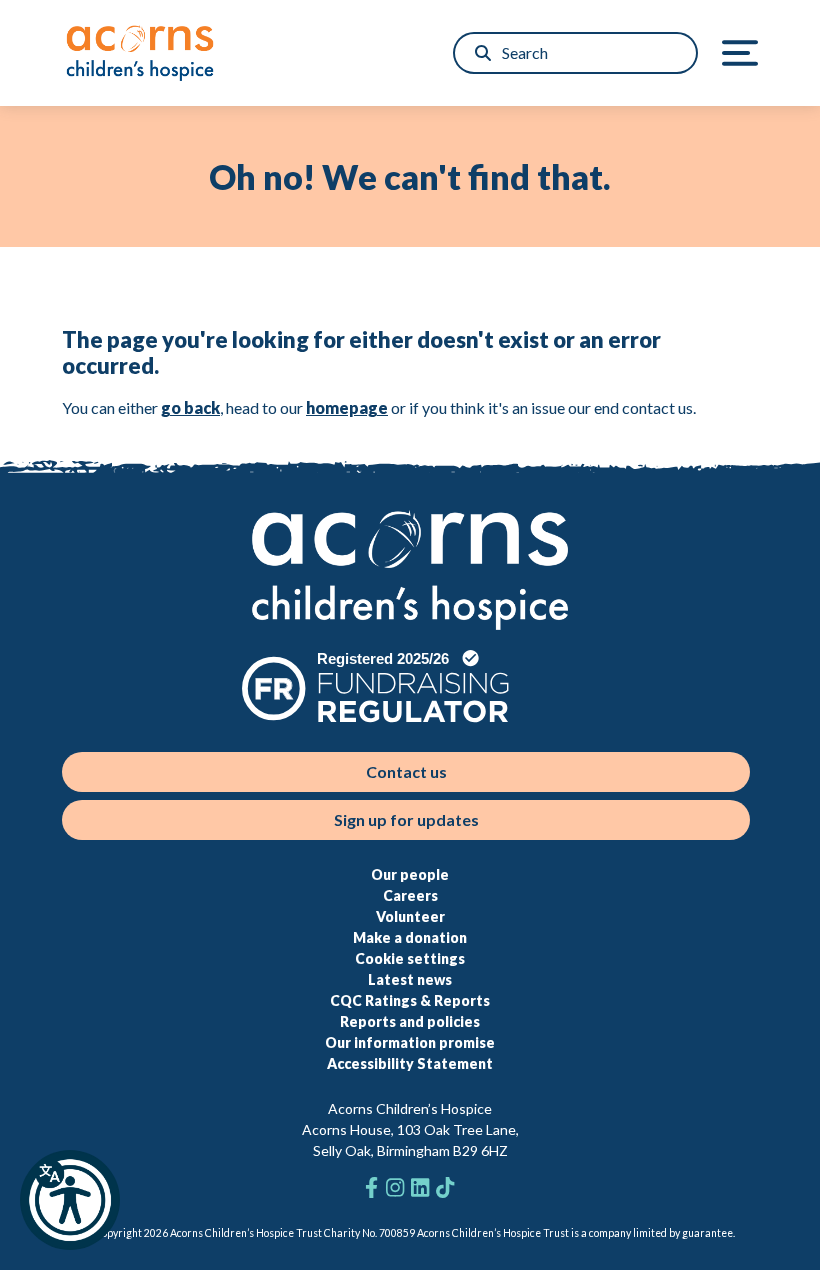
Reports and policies (410, 1021)
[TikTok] (445, 1187)
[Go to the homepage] (140, 50)
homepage (347, 407)
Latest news (410, 979)
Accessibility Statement (410, 1063)
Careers (410, 895)
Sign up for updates (406, 819)
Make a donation (410, 937)
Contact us (406, 771)
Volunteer (410, 916)
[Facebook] (371, 1187)
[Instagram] (395, 1187)
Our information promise (410, 1042)
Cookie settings (410, 958)
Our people (410, 874)
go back (190, 407)
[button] (70, 1200)
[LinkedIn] (420, 1187)
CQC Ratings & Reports (410, 1000)
